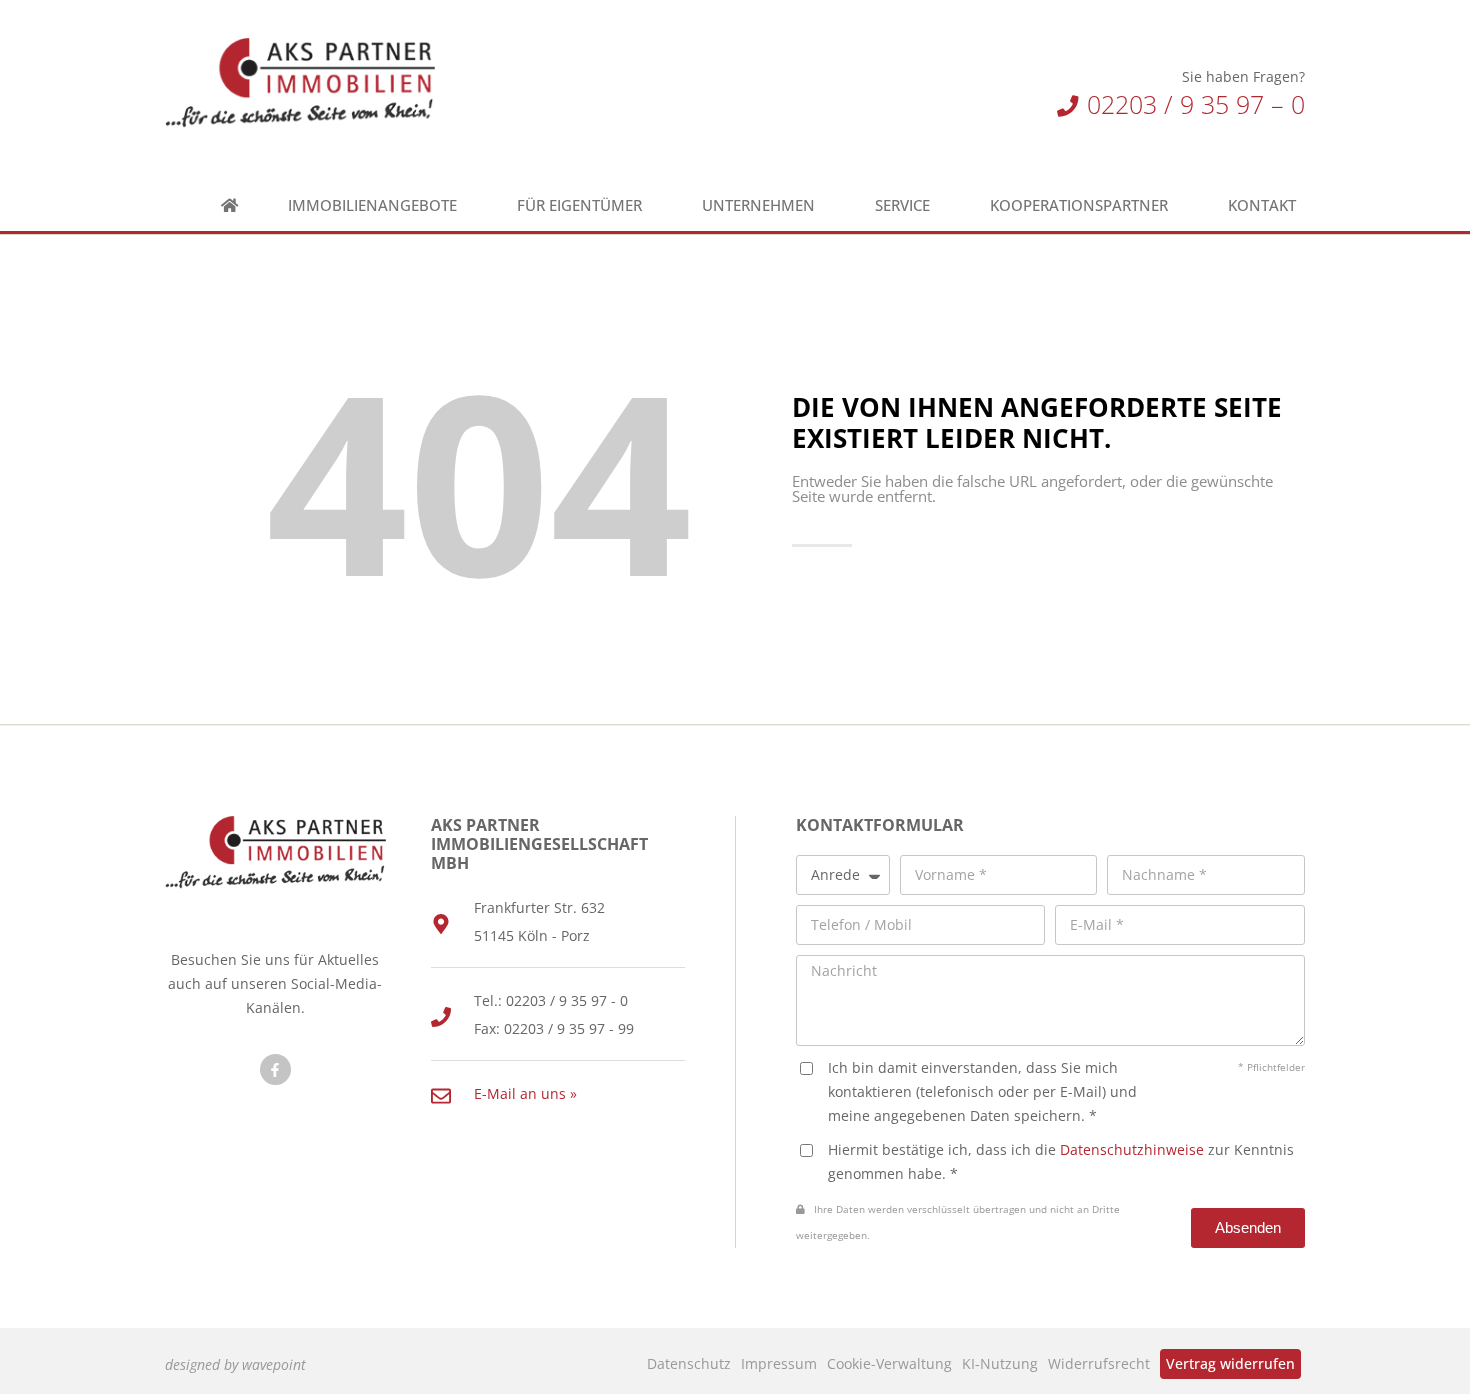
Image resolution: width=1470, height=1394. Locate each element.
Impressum (779, 1363)
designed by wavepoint (235, 1364)
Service (902, 205)
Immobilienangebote (372, 205)
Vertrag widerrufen (1230, 1363)
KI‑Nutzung (1000, 1363)
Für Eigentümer (579, 205)
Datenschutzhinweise (1132, 1149)
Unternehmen (758, 205)
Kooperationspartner (1079, 205)
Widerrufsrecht (1099, 1363)
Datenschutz (689, 1363)
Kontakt (1262, 205)
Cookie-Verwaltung (889, 1363)
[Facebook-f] (275, 1069)
